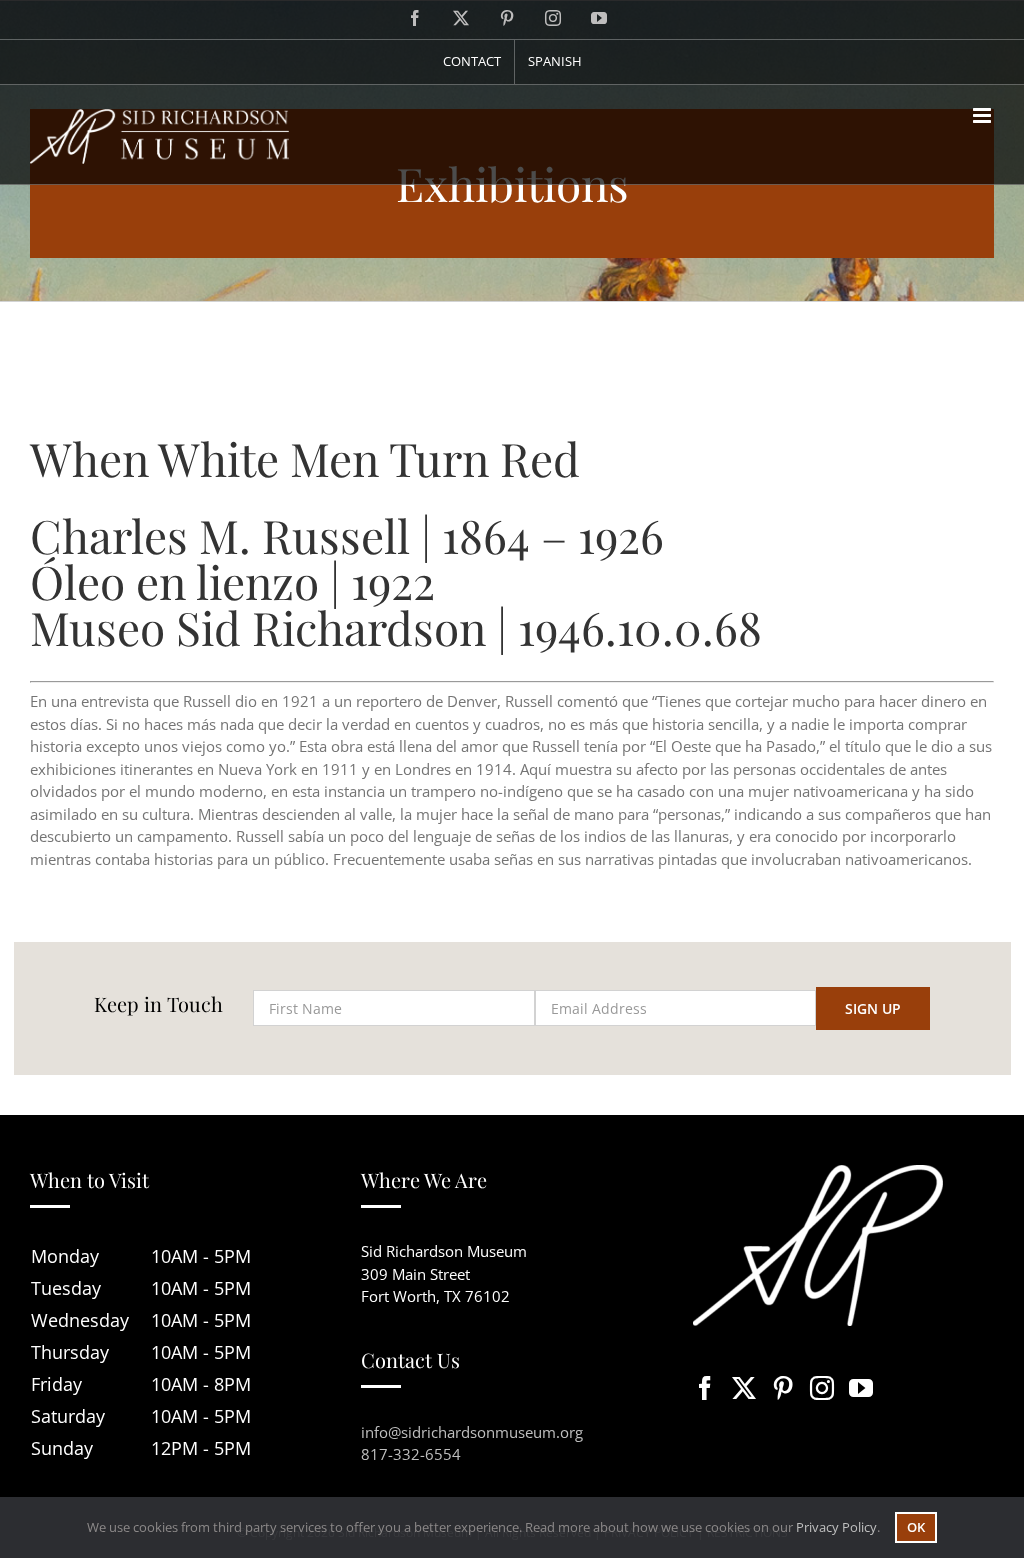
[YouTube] (861, 1388)
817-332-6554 (411, 1454)
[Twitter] (744, 1388)
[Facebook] (705, 1388)
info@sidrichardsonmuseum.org (472, 1432)
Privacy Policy (836, 1527)
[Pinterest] (783, 1388)
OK (916, 1527)
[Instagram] (822, 1388)
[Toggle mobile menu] (983, 115)
